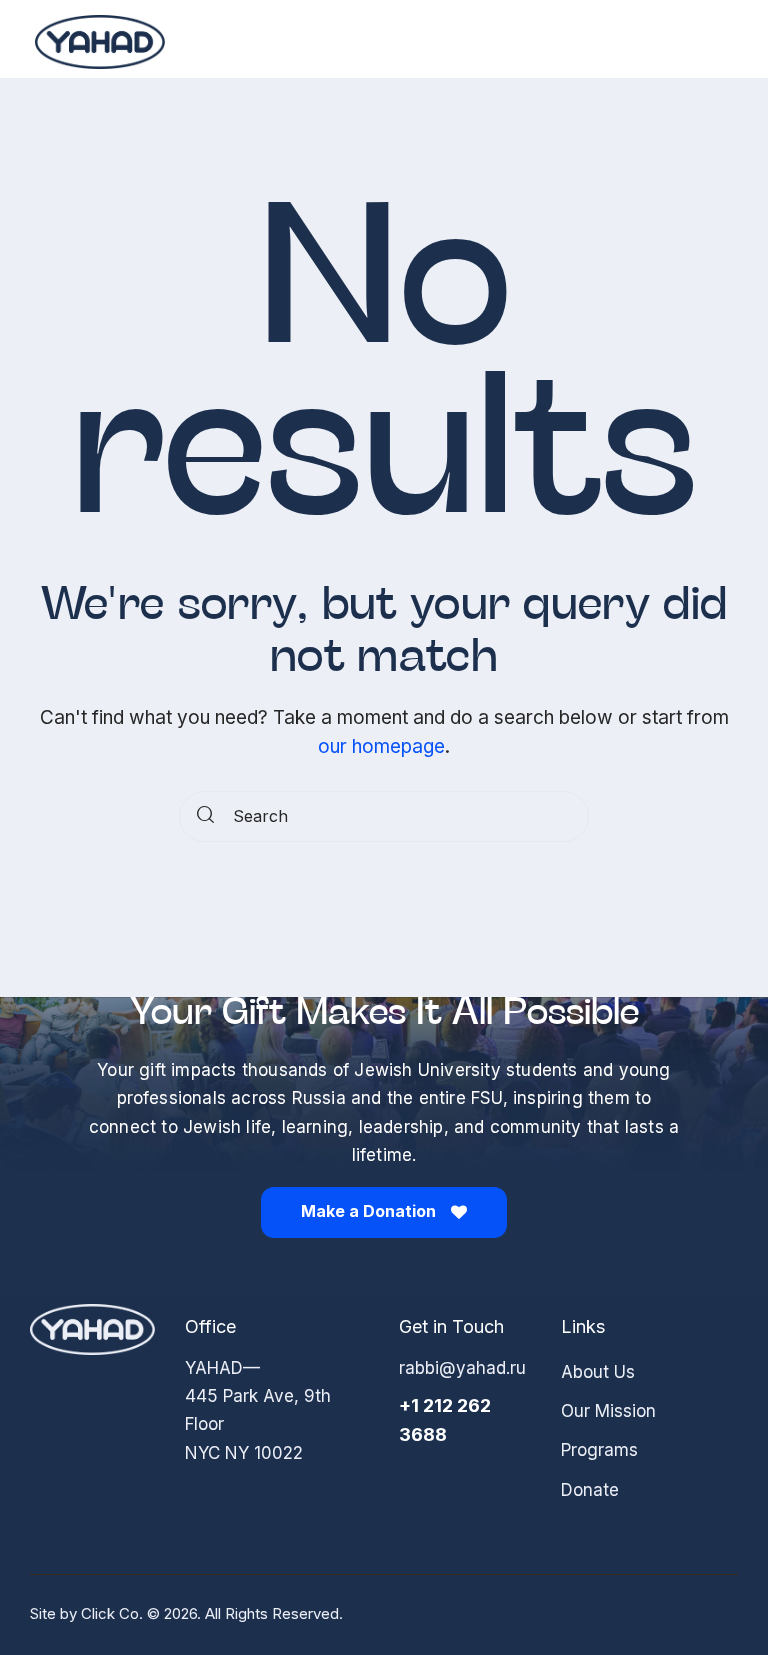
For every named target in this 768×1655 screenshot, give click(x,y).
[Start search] (205, 817)
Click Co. (112, 1613)
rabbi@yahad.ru (462, 1368)
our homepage (381, 746)
